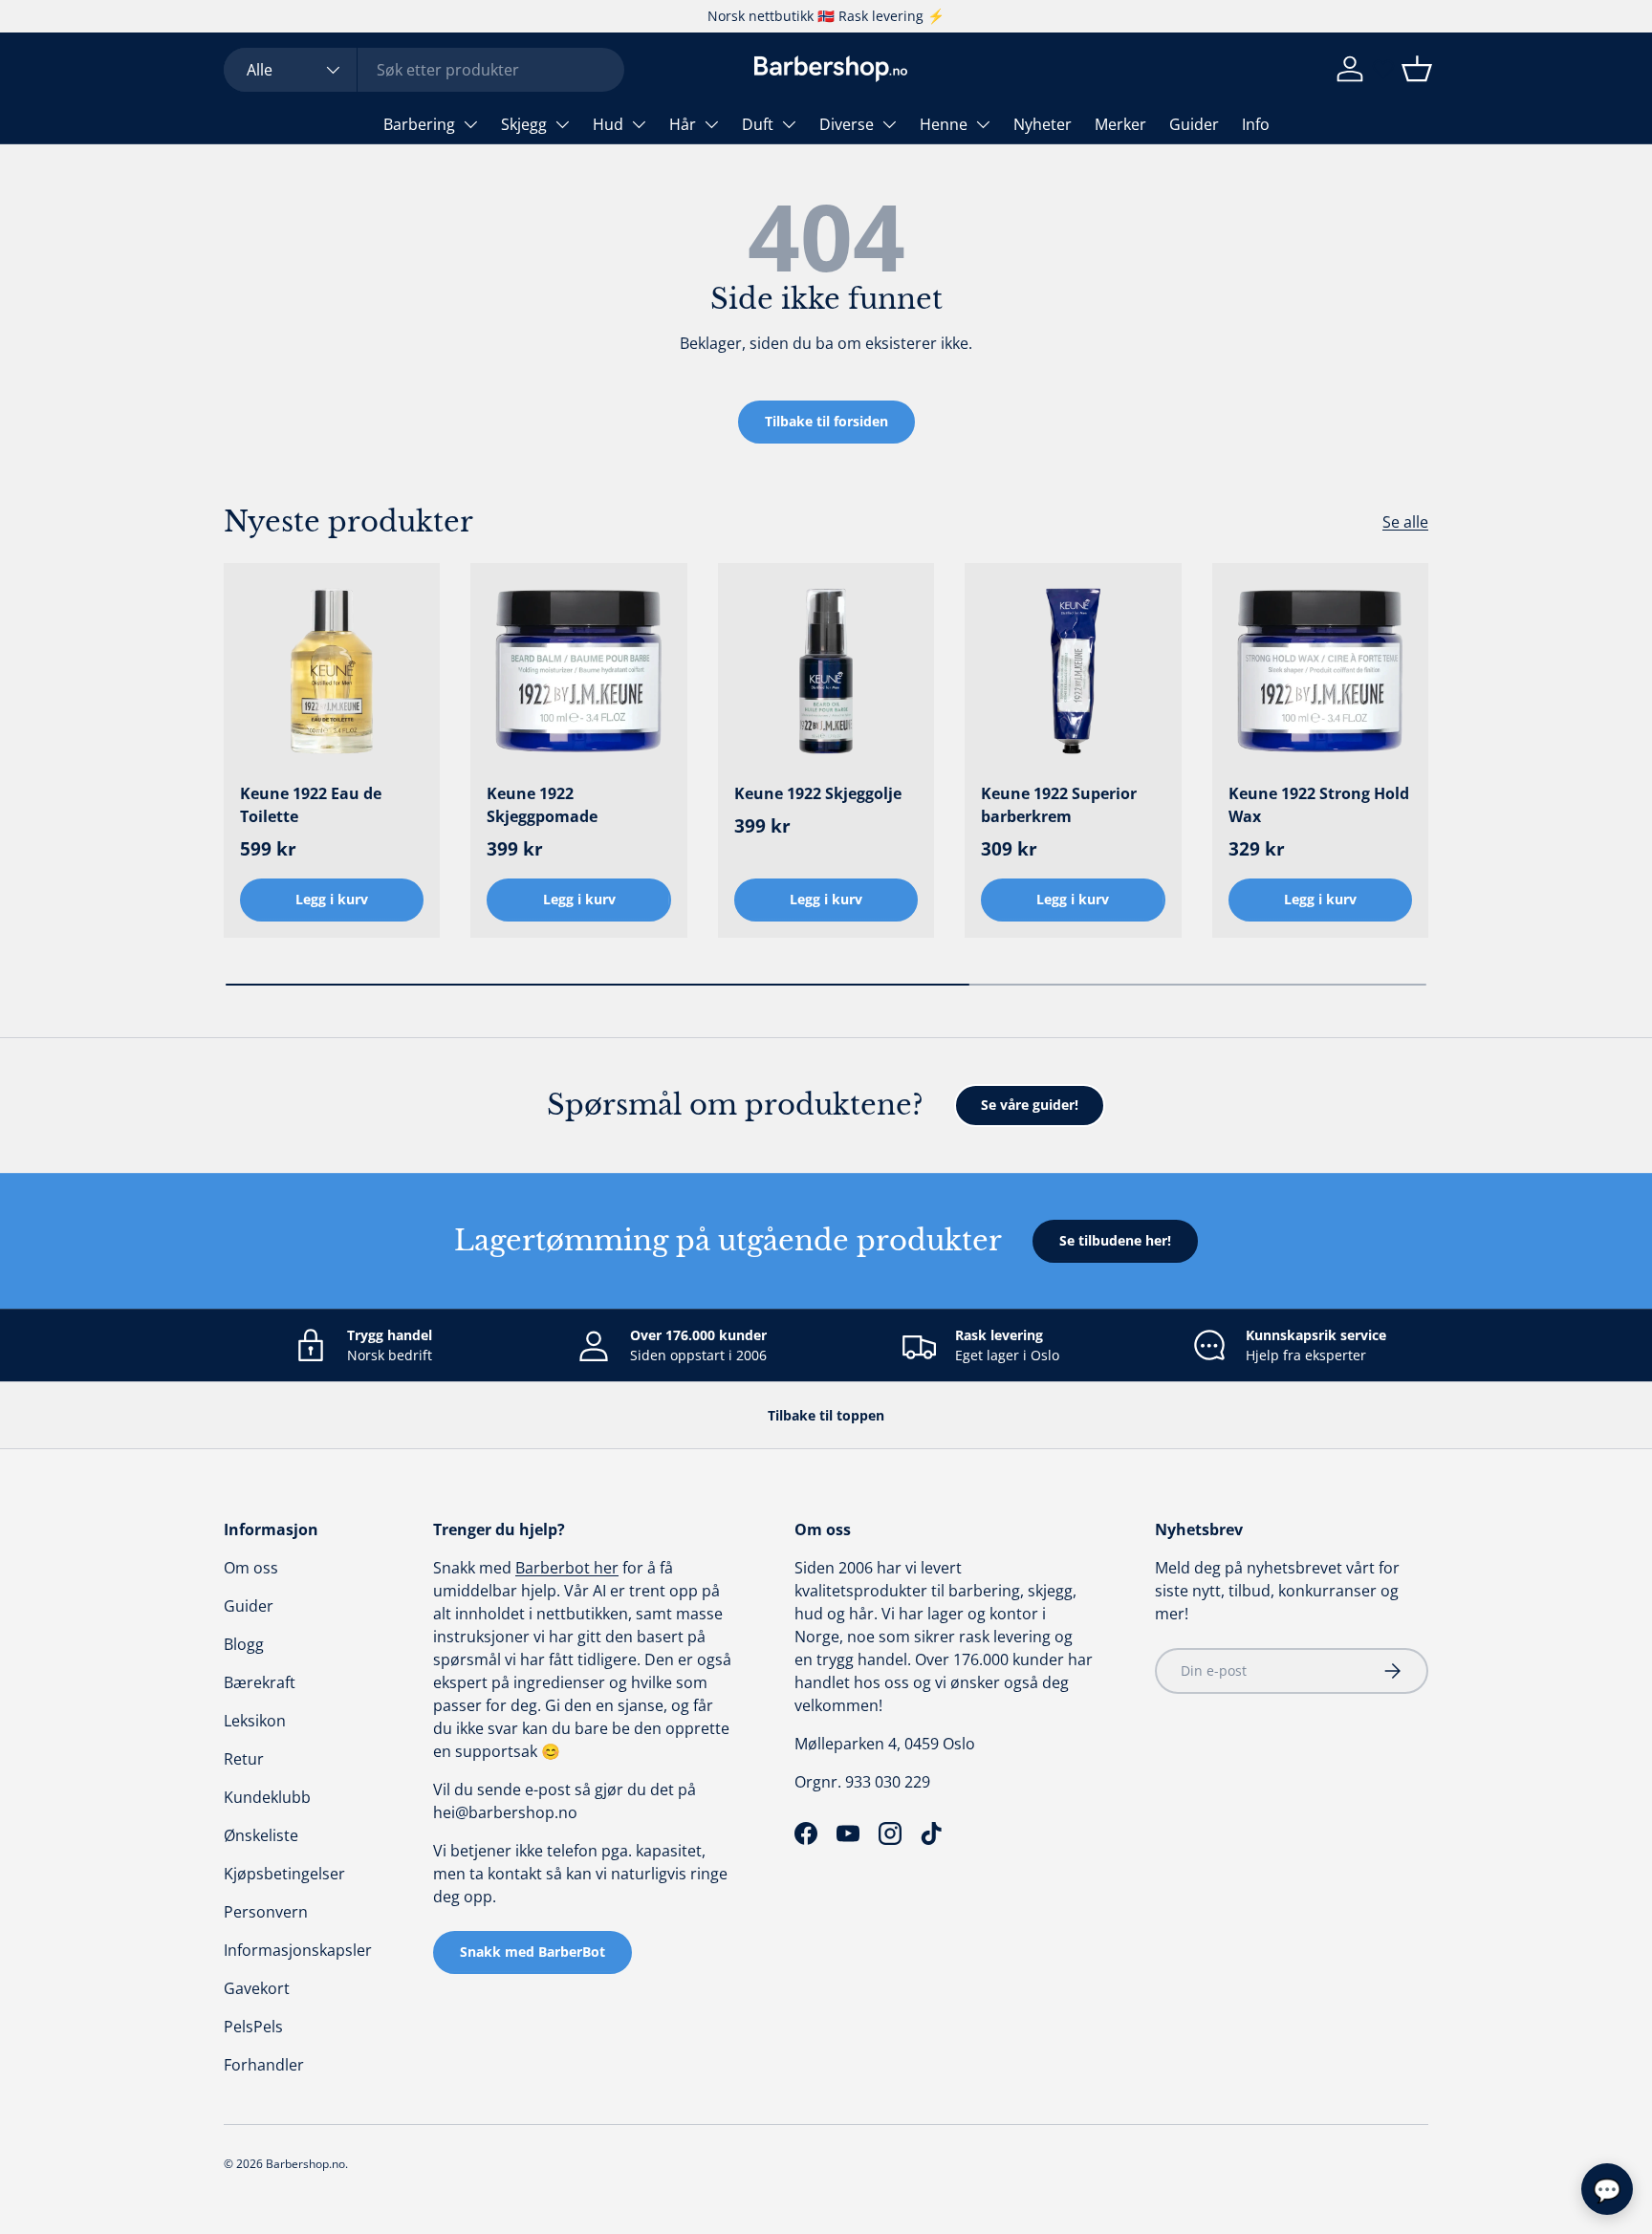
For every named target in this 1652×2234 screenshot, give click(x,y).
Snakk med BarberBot (533, 1952)
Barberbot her (567, 1568)
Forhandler (264, 2065)
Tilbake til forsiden (826, 421)
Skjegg (524, 124)
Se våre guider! (1030, 1105)
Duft (758, 124)
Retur (244, 1759)
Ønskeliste (261, 1835)
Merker (1120, 124)
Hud (608, 124)
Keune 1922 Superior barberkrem (1059, 805)
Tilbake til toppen (826, 1415)
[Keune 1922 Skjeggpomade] (578, 671)
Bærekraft (260, 1682)
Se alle (1405, 522)
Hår (683, 124)
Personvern (266, 1912)
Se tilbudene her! (1115, 1240)
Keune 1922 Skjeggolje (818, 793)
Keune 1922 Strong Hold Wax (1319, 805)
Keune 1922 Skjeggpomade (542, 805)
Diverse (847, 124)
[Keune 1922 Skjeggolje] (826, 671)
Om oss (251, 1568)
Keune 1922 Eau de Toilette (311, 805)
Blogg (244, 1644)
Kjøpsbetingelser (284, 1874)
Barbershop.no (305, 2164)
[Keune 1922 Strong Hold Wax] (1320, 671)
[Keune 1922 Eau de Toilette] (332, 671)
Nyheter (1043, 124)
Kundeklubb (267, 1797)
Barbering (419, 124)
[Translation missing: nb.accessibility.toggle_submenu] (470, 124)
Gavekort (257, 1988)
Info (1256, 124)
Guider (1194, 124)
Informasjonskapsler (298, 1950)
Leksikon (255, 1721)
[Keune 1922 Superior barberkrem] (1073, 671)
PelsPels (253, 2027)
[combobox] (424, 70)
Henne (944, 124)
